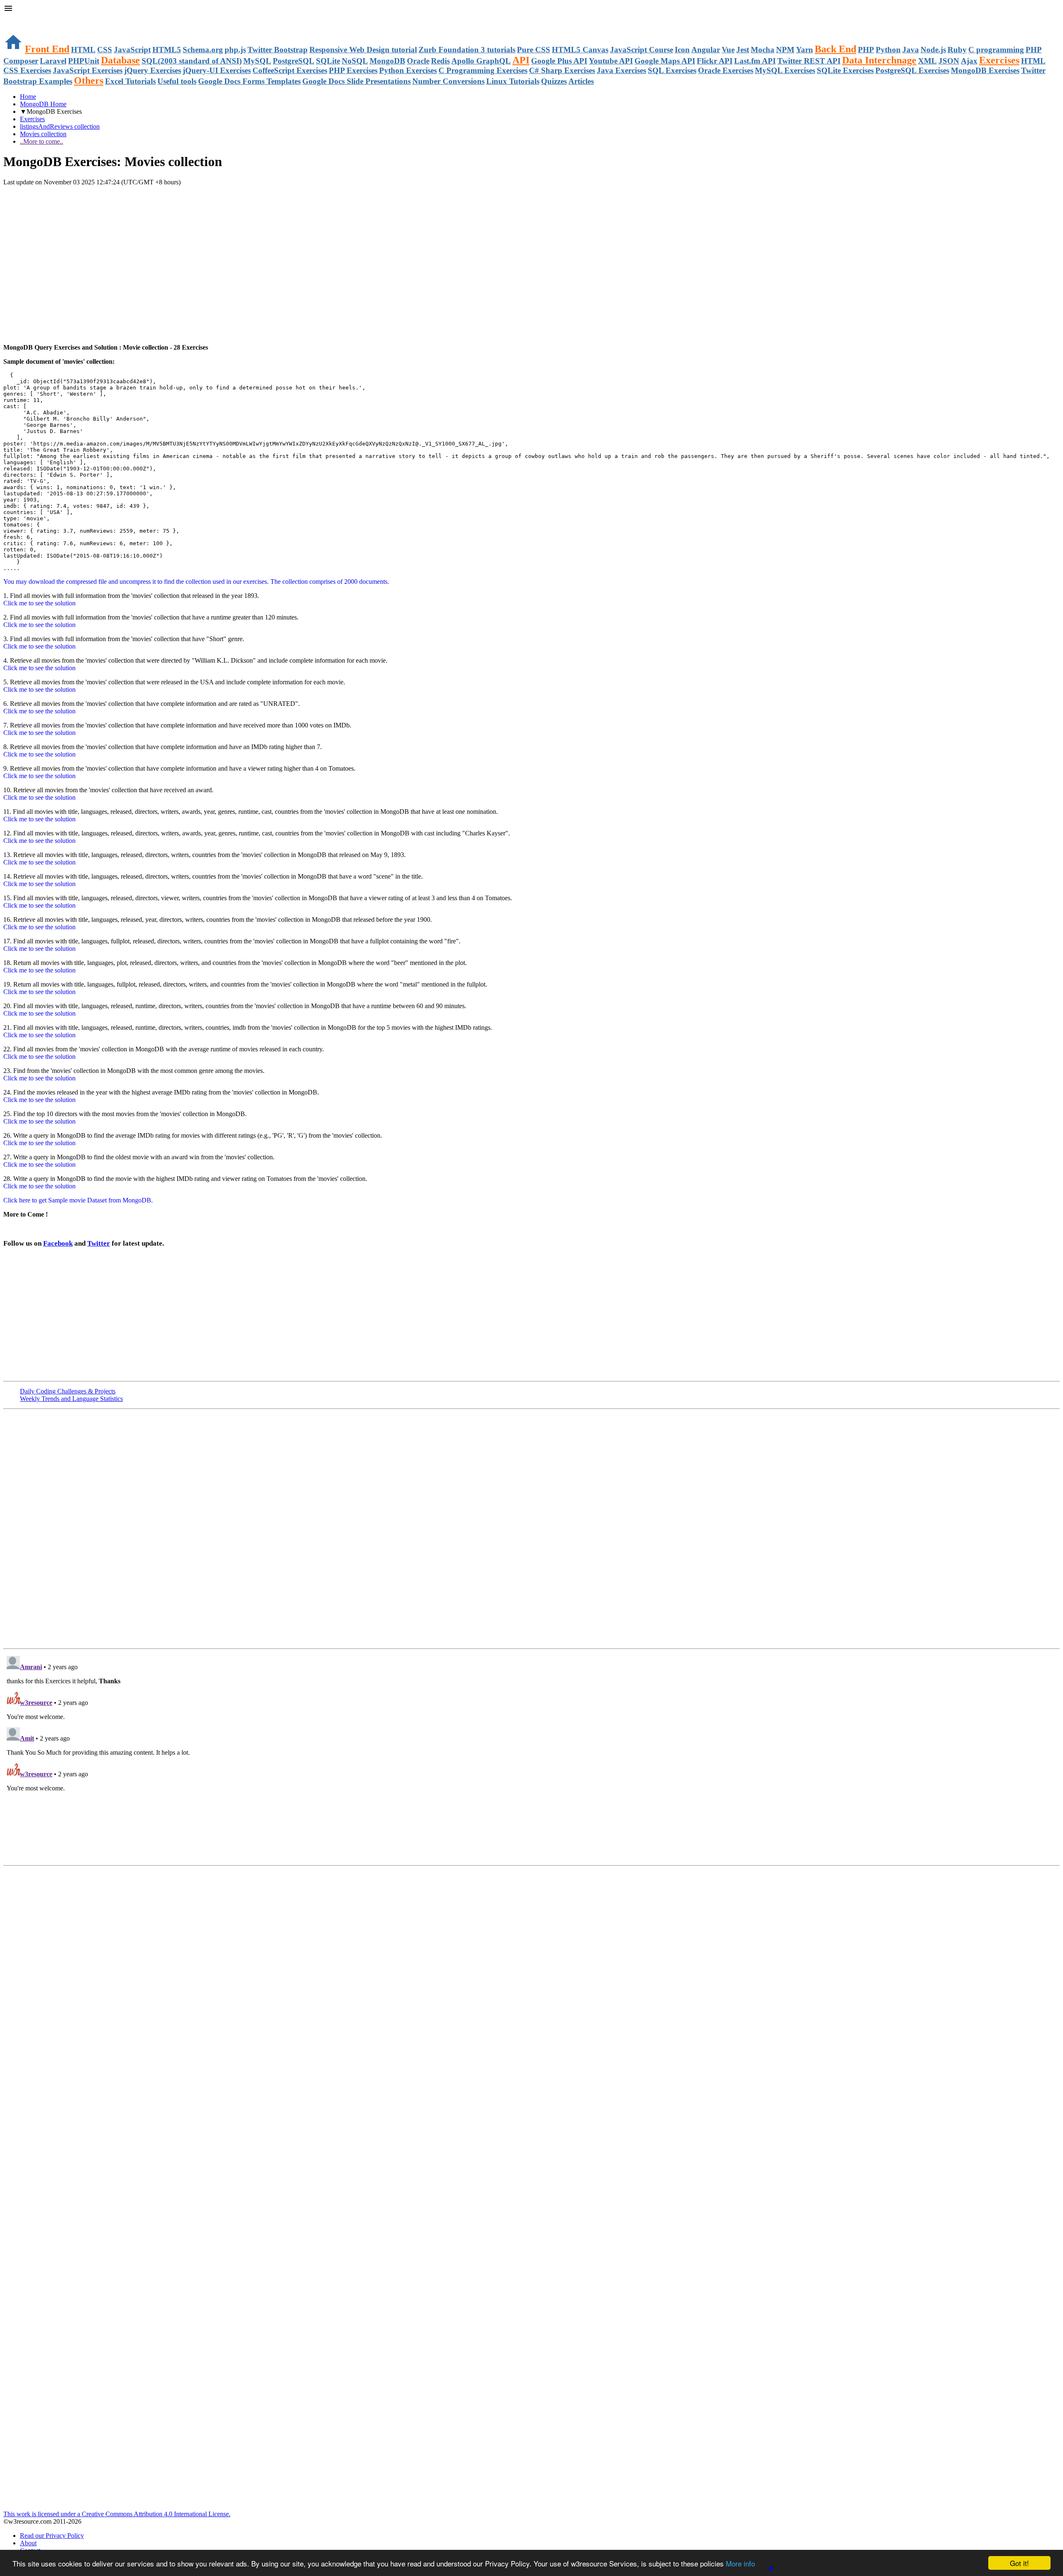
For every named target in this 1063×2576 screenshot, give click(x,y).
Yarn (805, 50)
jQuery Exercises (153, 70)
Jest (743, 50)
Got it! (1019, 2563)
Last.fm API (755, 61)
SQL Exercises (672, 70)
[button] (531, 9)
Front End (47, 49)
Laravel (53, 61)
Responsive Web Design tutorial (363, 50)
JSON (949, 61)
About (28, 2543)
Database (120, 60)
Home (28, 97)
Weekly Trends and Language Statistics (71, 1399)
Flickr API (715, 61)
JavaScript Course (642, 50)
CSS (105, 50)
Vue (728, 50)
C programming (996, 50)
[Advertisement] (100, 203)
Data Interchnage (879, 60)
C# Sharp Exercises (562, 70)
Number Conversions (448, 81)
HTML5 (167, 50)
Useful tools (177, 81)
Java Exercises (621, 70)
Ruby (957, 50)
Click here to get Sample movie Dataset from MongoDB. (78, 1200)
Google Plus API (559, 61)
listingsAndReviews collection (60, 126)
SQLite (328, 61)
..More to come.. (42, 141)
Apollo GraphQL (481, 61)
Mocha (763, 50)
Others (89, 81)
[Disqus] (531, 1756)
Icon (682, 50)
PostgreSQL (294, 61)
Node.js (933, 50)
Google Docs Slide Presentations (356, 81)
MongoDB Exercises (985, 70)
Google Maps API (665, 61)
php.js (235, 50)
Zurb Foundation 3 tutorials (467, 50)
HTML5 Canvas (580, 50)
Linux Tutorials (513, 81)
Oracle (418, 61)
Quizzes (554, 81)
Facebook (58, 1243)
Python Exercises (408, 70)
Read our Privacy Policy (52, 2536)
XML (927, 61)
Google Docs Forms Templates (249, 81)
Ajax (969, 61)
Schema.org (203, 50)
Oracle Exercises (726, 70)
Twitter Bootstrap (278, 50)
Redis (440, 61)
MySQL (257, 61)
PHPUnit (84, 61)
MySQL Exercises (785, 70)
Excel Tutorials (130, 81)
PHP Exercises (353, 70)
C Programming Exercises (483, 70)
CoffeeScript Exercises (290, 70)
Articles (581, 81)
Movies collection (43, 134)
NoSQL (355, 61)
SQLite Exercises (845, 70)
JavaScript (132, 50)
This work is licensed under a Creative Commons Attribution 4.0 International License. (117, 2514)
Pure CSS (534, 50)
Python (888, 50)
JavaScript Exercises (88, 70)
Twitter (99, 1243)
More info (740, 2563)
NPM (785, 50)
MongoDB (387, 61)
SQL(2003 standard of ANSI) (192, 61)
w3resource (18, 18)
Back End (835, 49)
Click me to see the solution (39, 603)
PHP (866, 50)
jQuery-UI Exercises (217, 70)
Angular (706, 50)
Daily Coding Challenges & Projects (68, 1391)
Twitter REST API (809, 61)
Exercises (999, 60)
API (521, 60)
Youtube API (611, 61)
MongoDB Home (43, 104)
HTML (83, 50)
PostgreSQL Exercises (912, 70)
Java (911, 50)
